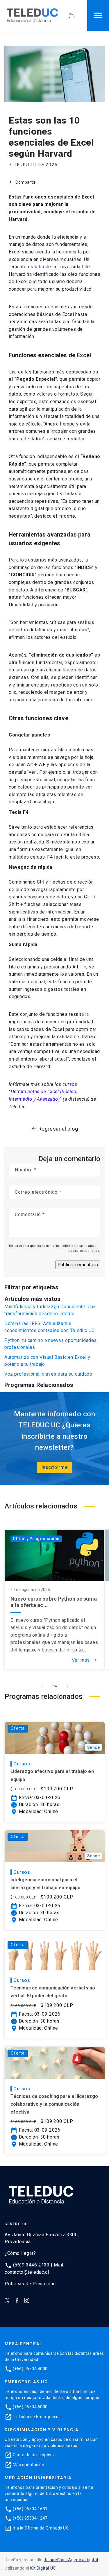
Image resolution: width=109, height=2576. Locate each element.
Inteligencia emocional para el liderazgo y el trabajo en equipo (45, 1884)
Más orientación (29, 2465)
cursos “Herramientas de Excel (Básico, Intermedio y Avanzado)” (43, 1092)
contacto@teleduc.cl (27, 2272)
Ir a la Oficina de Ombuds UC (41, 2528)
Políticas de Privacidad (30, 2284)
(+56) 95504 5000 (30, 2407)
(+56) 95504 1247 (30, 2518)
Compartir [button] (25, 182)
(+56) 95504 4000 (30, 2369)
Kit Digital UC (43, 2568)
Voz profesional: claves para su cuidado (48, 1374)
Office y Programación (36, 1539)
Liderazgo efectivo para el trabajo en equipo (52, 1775)
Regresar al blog (58, 1129)
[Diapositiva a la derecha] (67, 1686)
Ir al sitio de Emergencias (37, 2417)
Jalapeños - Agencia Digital (71, 2560)
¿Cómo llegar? (20, 2253)
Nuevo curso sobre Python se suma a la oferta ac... (54, 1602)
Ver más (85, 1660)
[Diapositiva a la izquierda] (42, 1686)
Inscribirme (55, 1467)
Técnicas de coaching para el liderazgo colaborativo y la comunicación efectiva (54, 2104)
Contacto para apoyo (33, 2455)
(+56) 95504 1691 (30, 2509)
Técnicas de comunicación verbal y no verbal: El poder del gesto (53, 1992)
